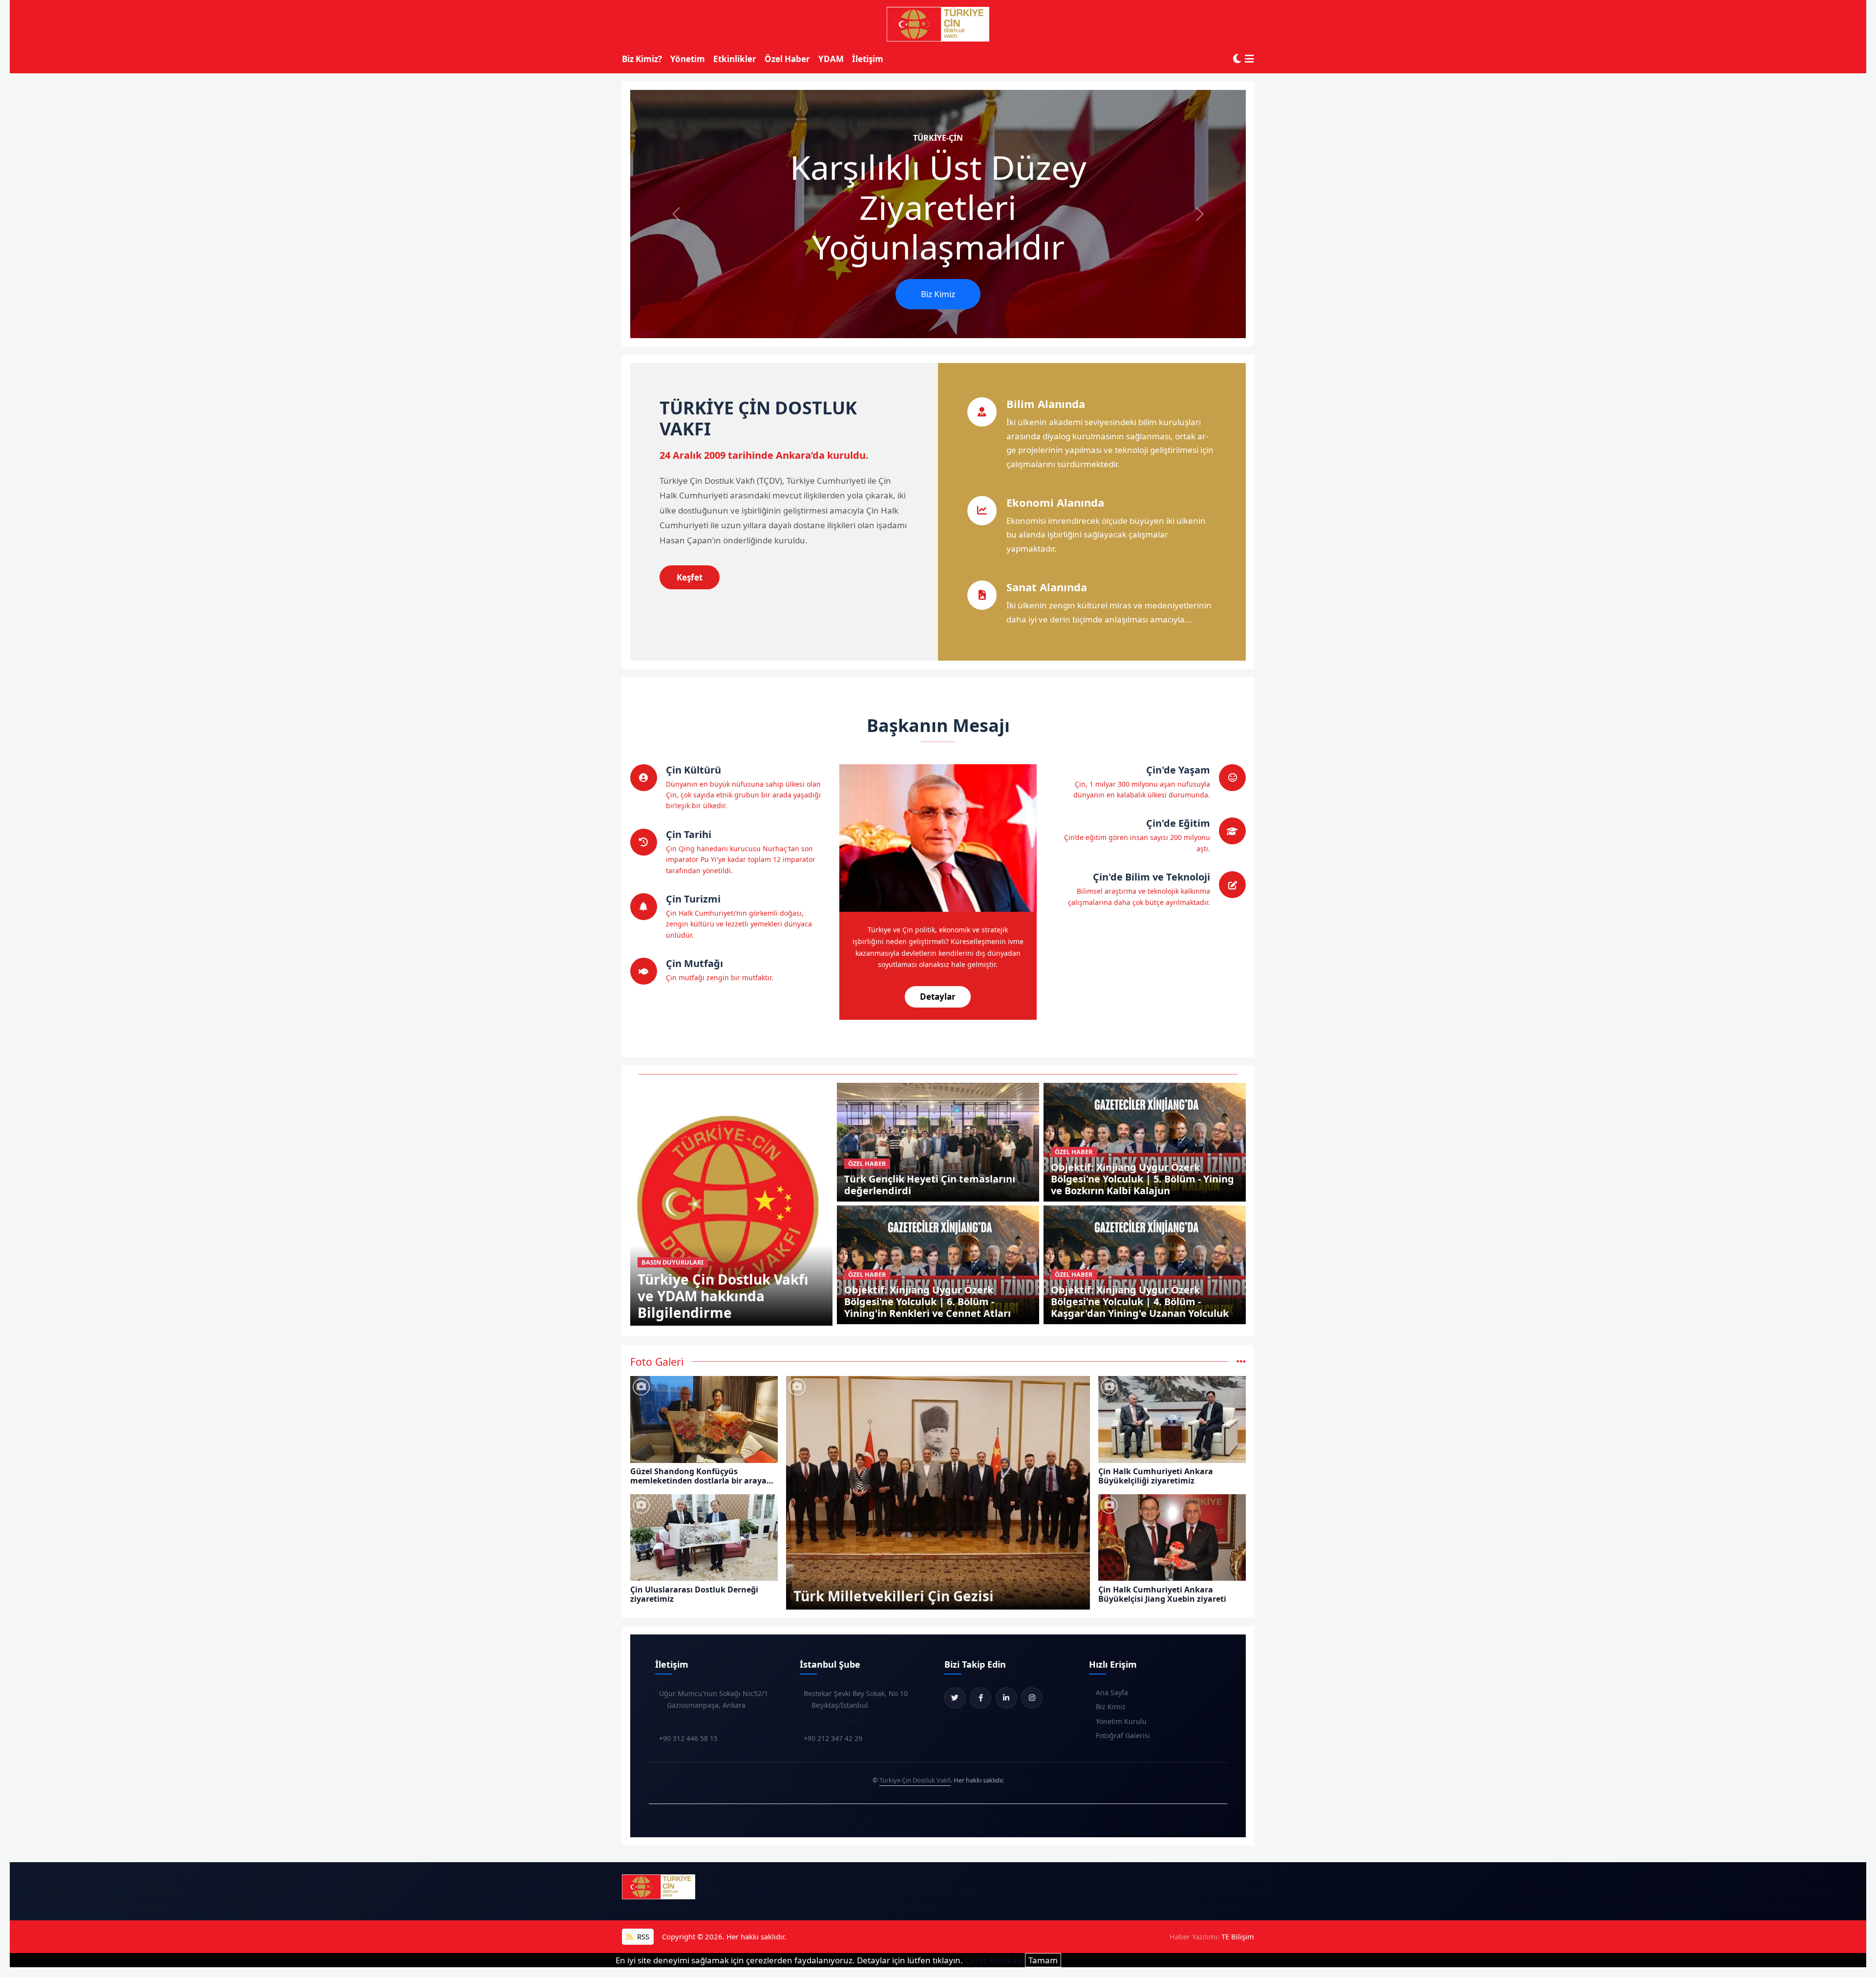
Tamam (1043, 1960)
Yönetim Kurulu (1121, 1721)
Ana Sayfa (1112, 1692)
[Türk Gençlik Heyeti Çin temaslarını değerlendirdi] (938, 1141)
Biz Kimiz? (642, 59)
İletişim (868, 59)
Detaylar (938, 997)
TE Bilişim (1238, 1936)
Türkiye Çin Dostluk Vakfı (915, 1780)
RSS (642, 1936)
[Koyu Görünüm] (1237, 59)
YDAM (831, 59)
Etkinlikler (735, 59)
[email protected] (687, 1722)
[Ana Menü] (1249, 59)
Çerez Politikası (994, 1960)
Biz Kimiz (938, 294)
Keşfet (690, 577)
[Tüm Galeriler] (1241, 1362)
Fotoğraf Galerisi (1123, 1735)
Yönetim (688, 59)
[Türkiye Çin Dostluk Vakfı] (938, 24)
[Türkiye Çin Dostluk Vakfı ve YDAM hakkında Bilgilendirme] (732, 1203)
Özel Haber (787, 59)
